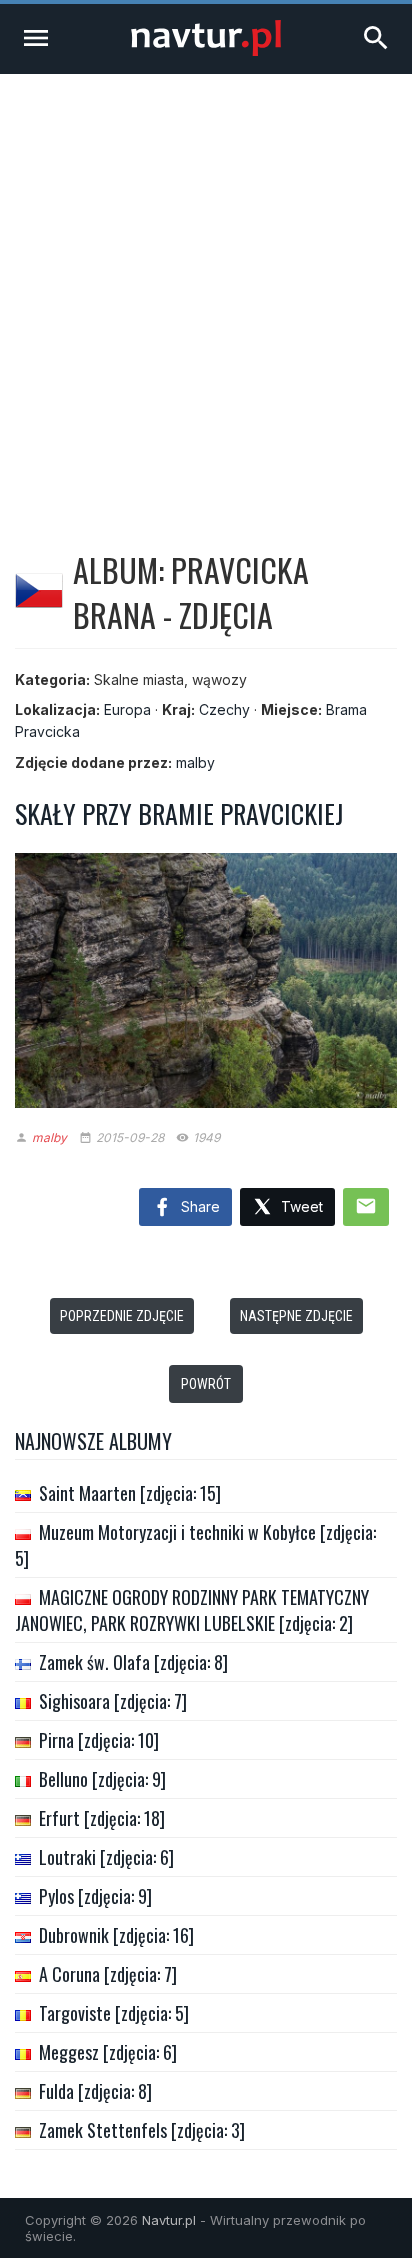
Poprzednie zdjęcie (122, 1316)
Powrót (206, 1384)
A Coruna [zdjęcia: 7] (108, 1974)
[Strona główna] (206, 50)
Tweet (300, 1206)
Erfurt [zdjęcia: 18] (102, 1818)
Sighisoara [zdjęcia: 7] (113, 1701)
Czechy (224, 709)
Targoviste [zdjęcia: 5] (114, 2013)
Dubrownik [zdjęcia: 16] (116, 1935)
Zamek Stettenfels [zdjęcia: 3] (142, 2130)
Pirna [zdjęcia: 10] (99, 1740)
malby (195, 762)
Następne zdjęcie (296, 1316)
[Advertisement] (206, 290)
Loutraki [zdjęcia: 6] (106, 1857)
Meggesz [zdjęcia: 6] (108, 2052)
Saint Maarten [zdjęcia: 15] (130, 1493)
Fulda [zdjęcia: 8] (95, 2091)
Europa (127, 709)
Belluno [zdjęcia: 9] (102, 1779)
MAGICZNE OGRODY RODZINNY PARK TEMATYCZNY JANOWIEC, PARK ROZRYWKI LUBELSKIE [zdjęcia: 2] (192, 1610)
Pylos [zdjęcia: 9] (95, 1896)
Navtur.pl (169, 2220)
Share (198, 1206)
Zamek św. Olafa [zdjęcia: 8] (133, 1662)
